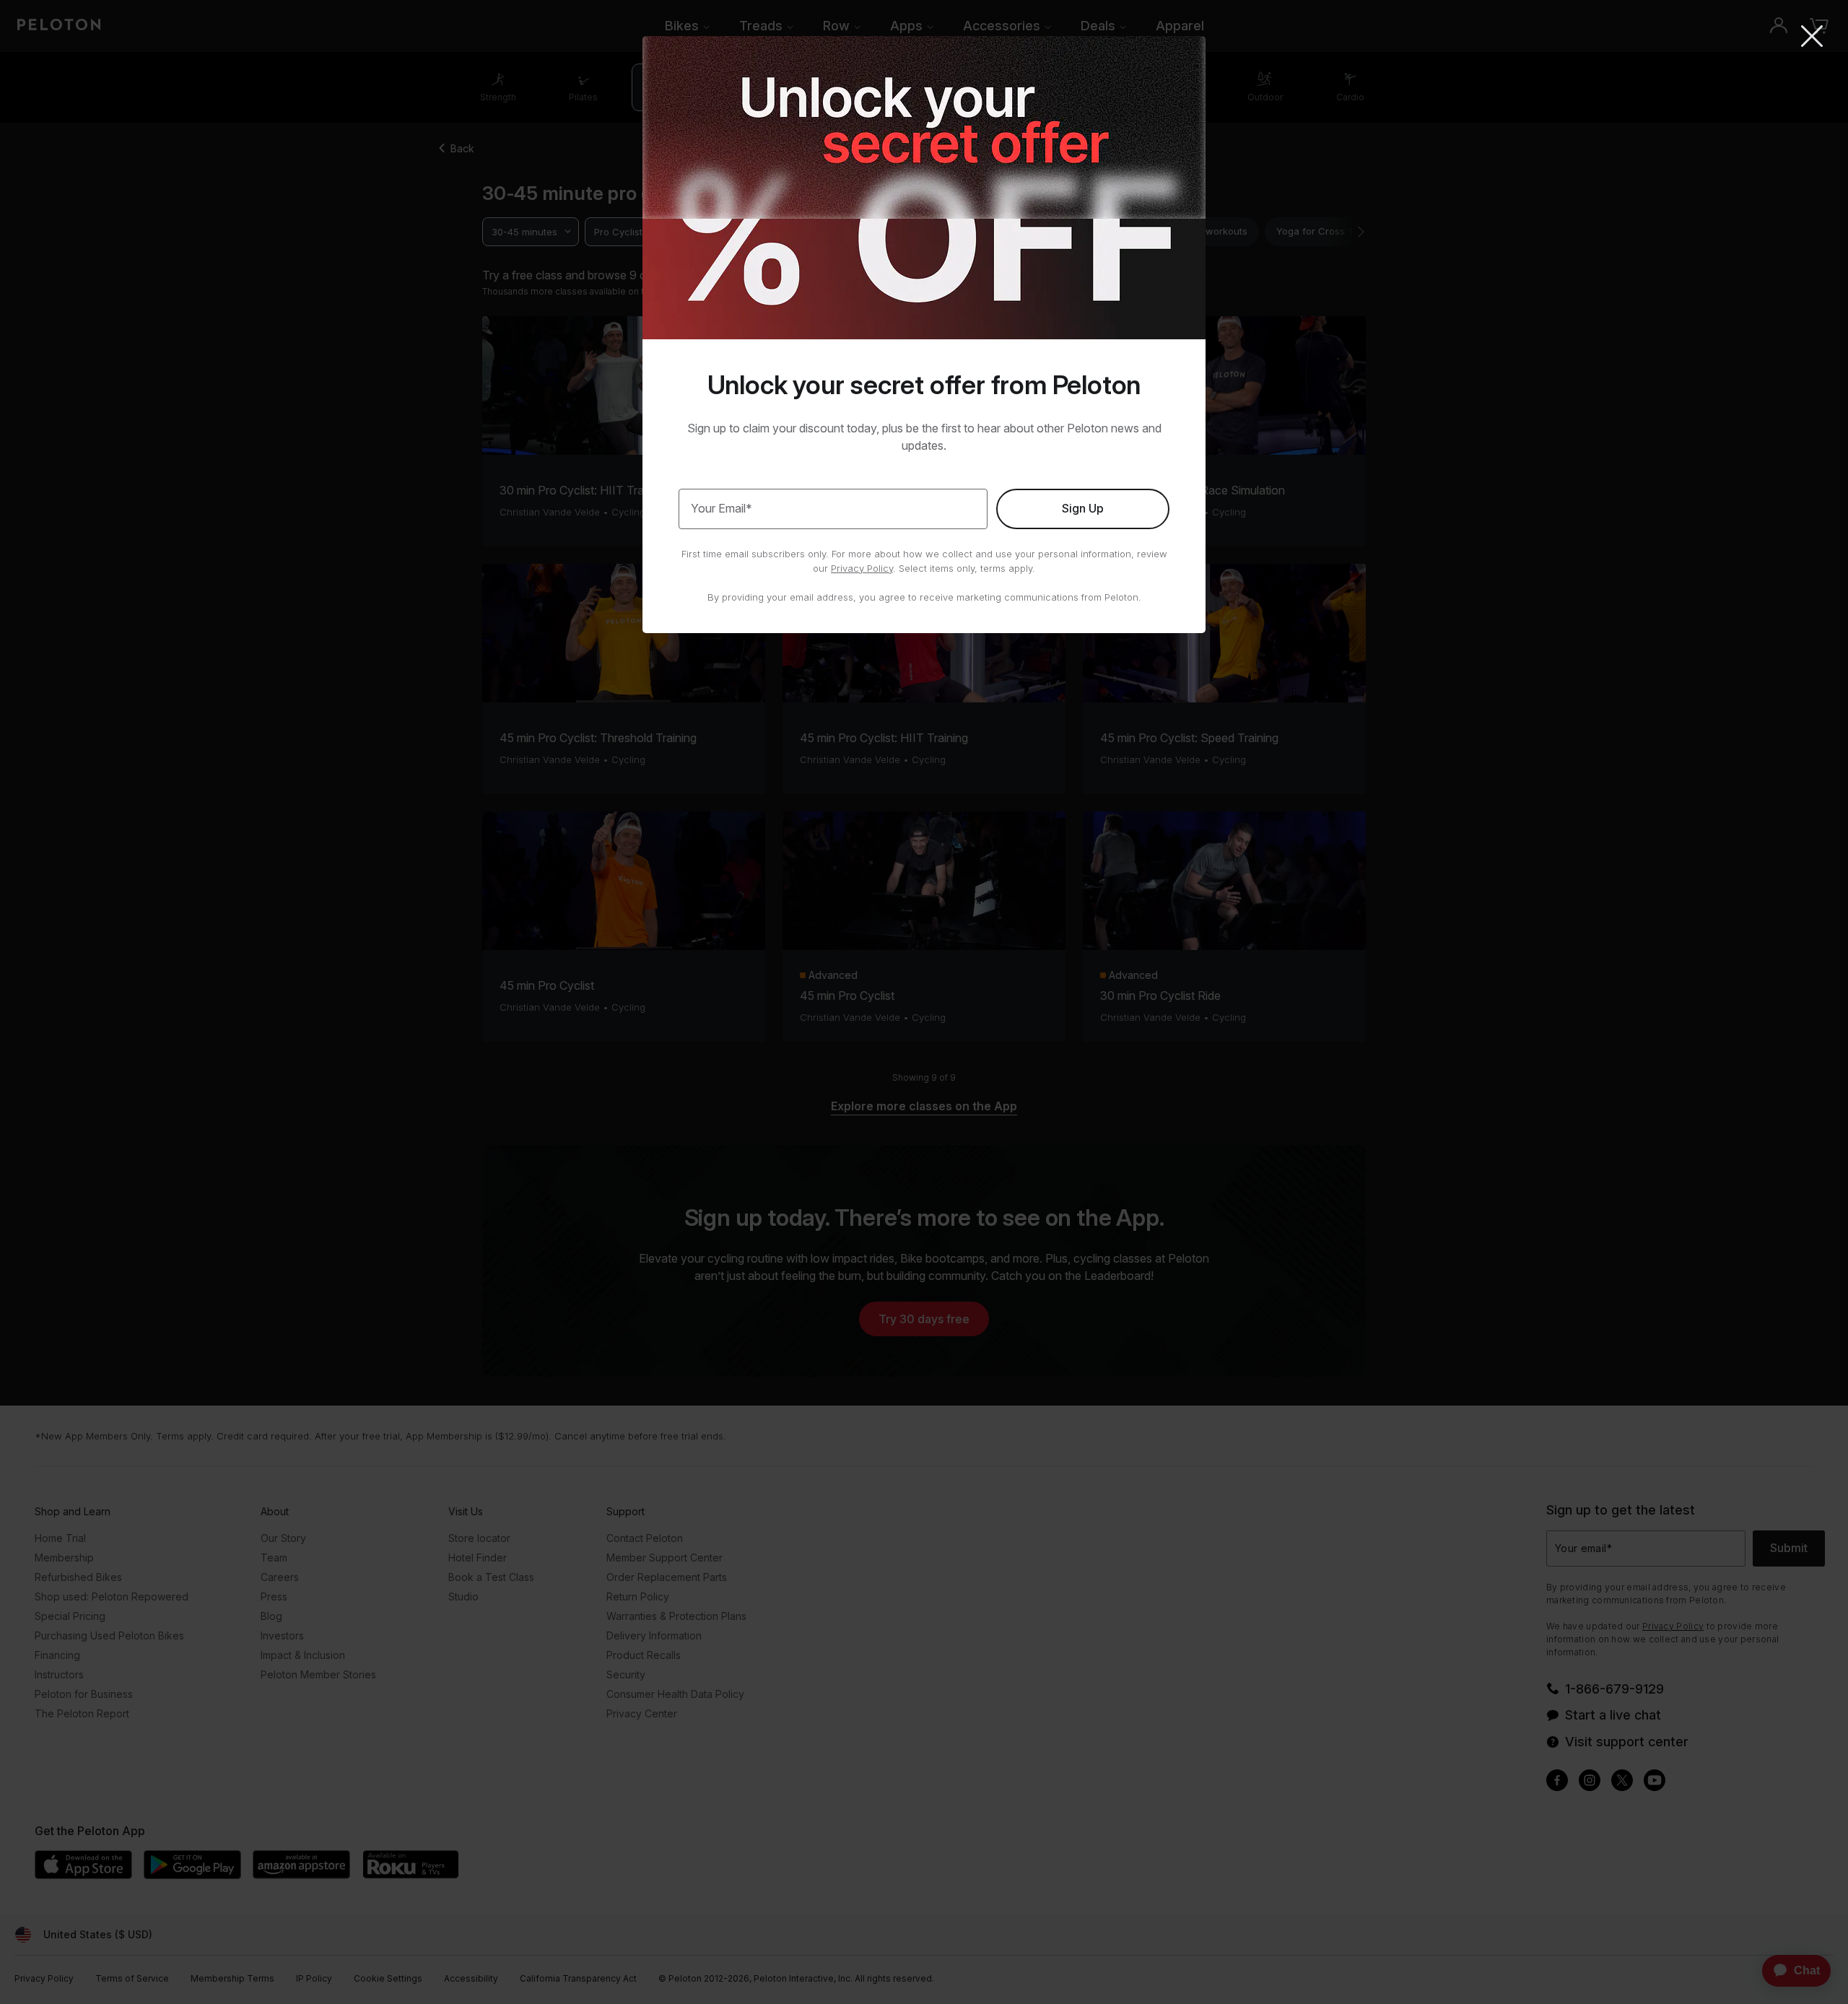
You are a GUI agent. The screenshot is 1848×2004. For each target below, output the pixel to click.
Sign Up (1083, 508)
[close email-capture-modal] (1812, 38)
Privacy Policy (862, 568)
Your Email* (722, 508)
